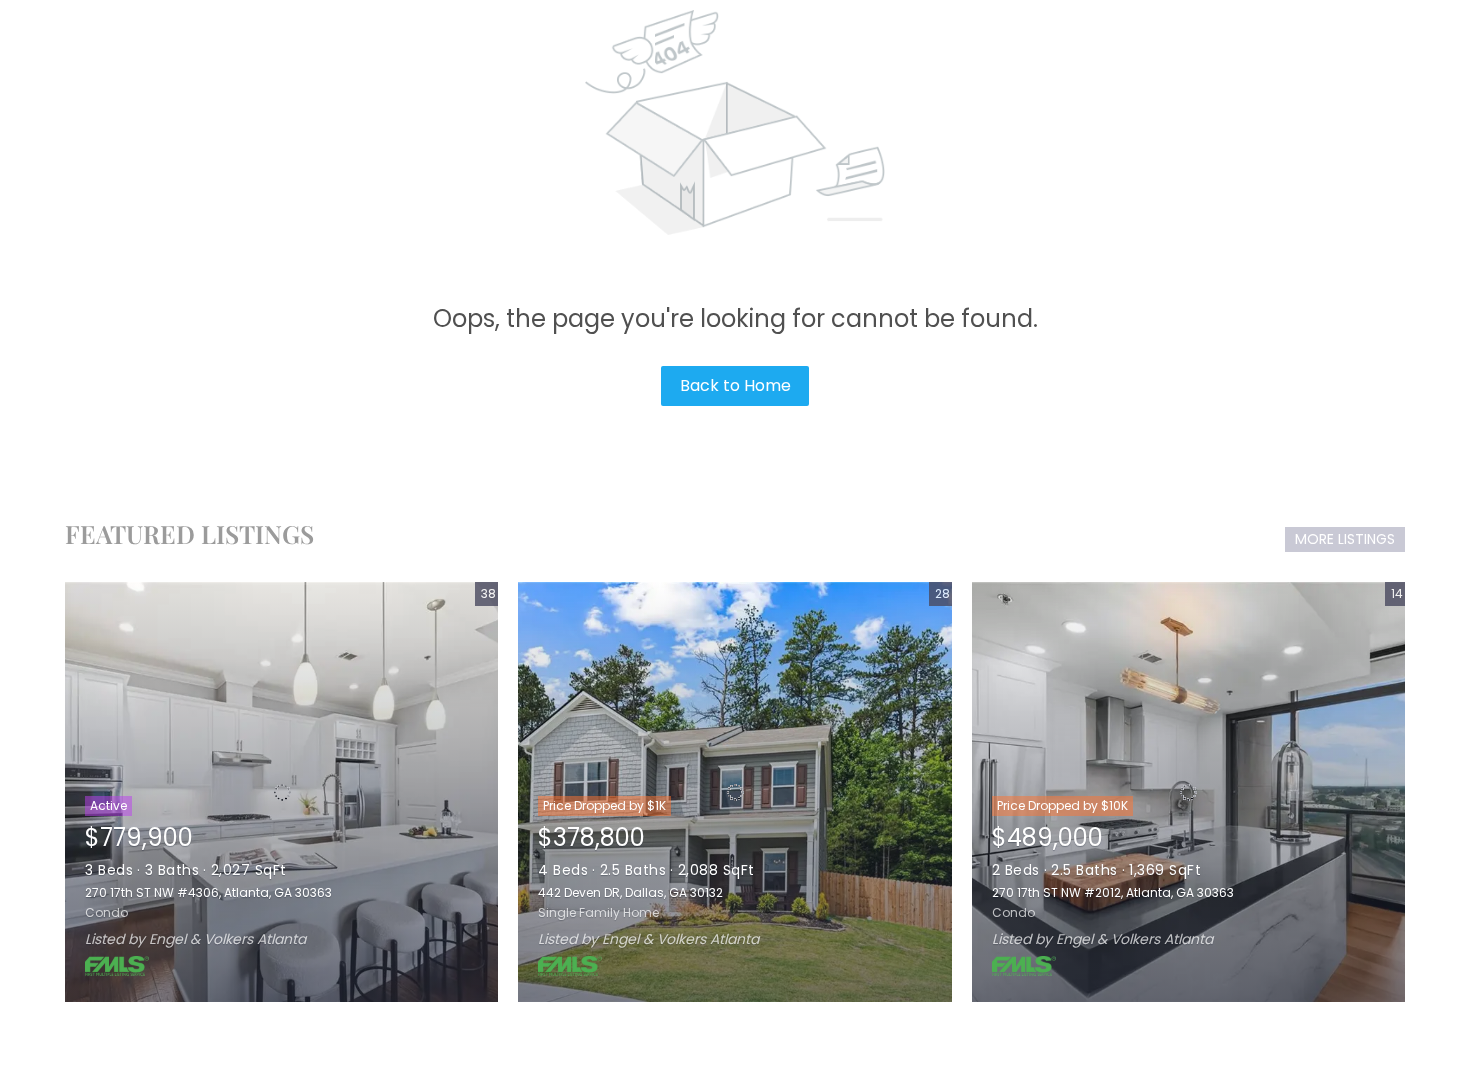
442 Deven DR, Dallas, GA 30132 (630, 892)
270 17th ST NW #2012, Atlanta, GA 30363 (1113, 892)
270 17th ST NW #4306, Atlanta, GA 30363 (208, 892)
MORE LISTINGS (1345, 539)
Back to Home (735, 385)
